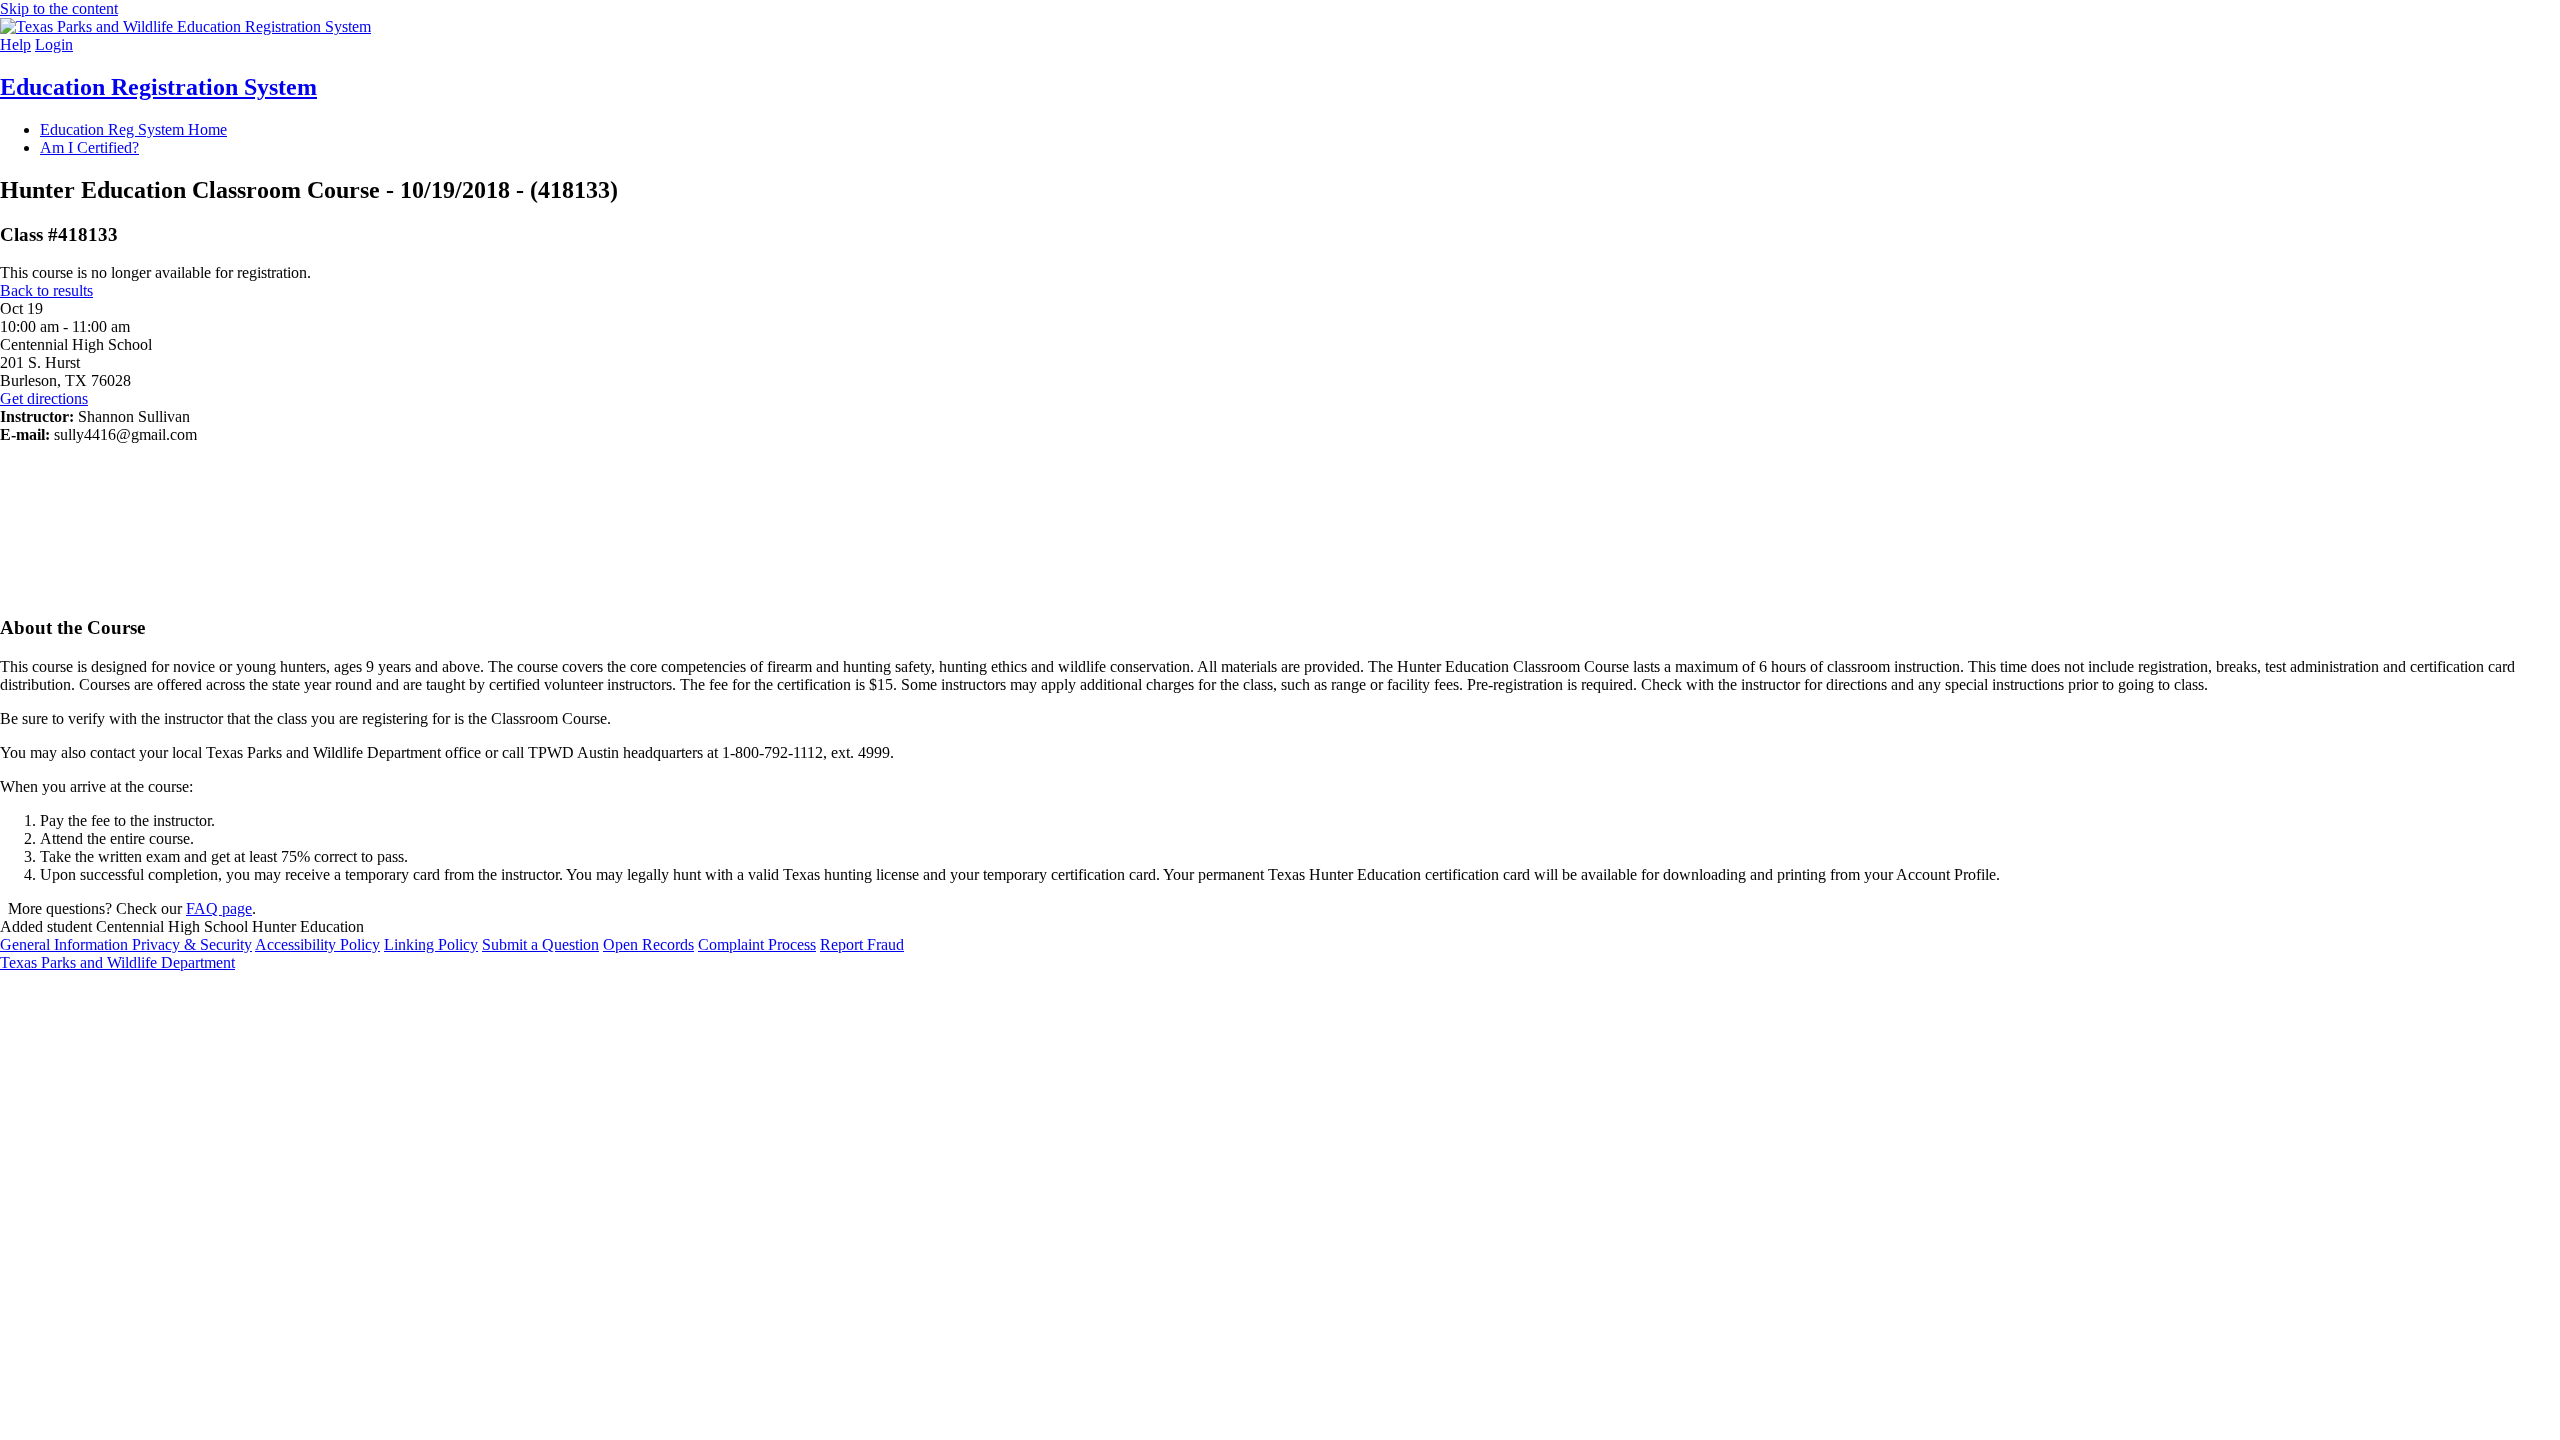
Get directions (44, 398)
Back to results (46, 290)
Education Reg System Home (133, 129)
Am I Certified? (89, 147)
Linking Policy (431, 944)
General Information (66, 944)
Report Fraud (862, 944)
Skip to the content (59, 8)
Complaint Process (757, 944)
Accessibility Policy (317, 944)
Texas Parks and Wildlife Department (117, 962)
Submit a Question (540, 944)
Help (15, 44)
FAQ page (219, 908)
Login (54, 44)
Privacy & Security (192, 944)
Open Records (648, 944)
